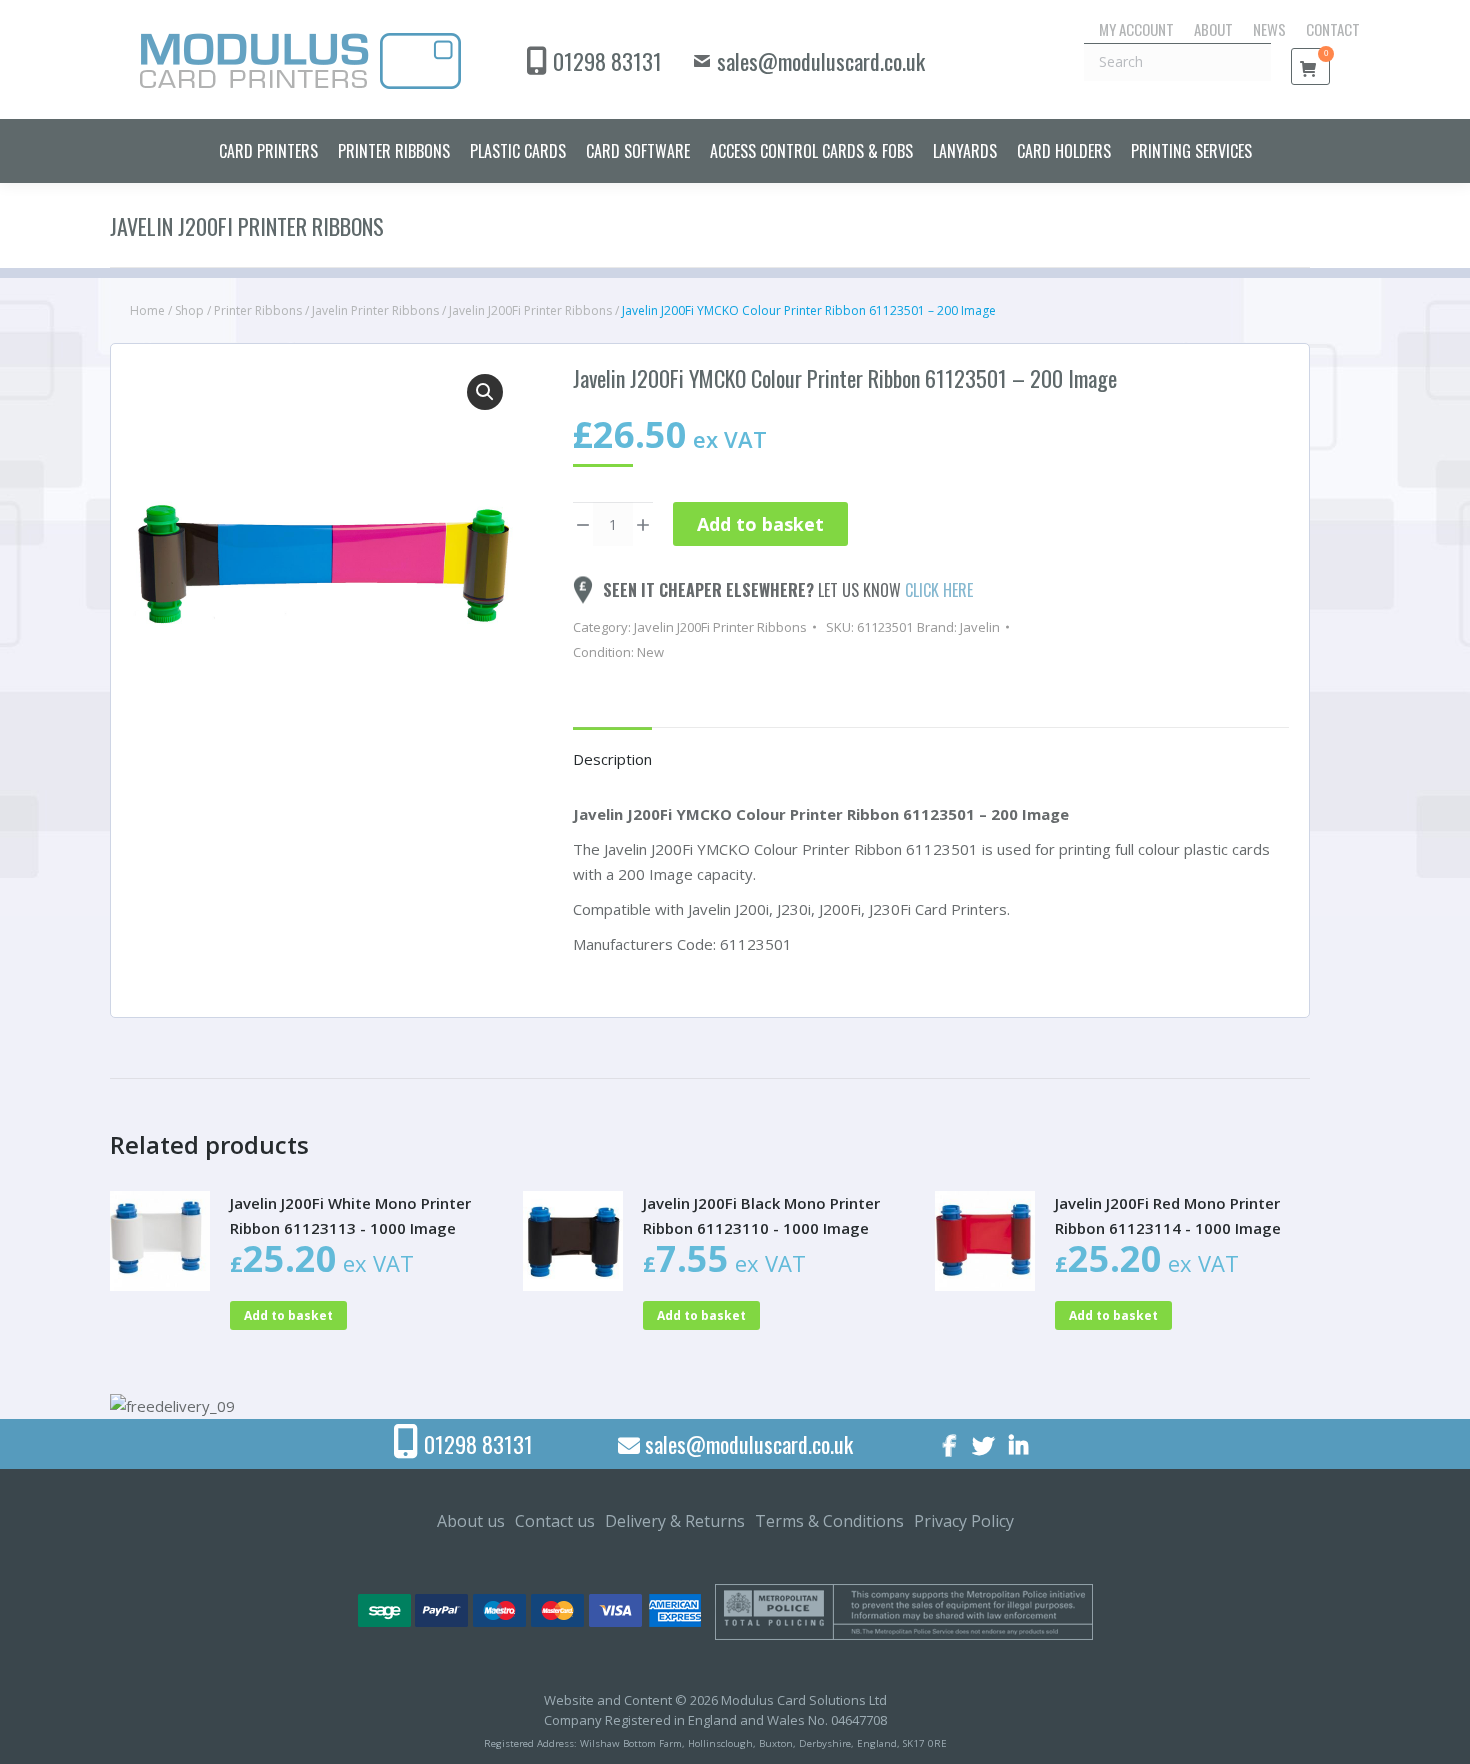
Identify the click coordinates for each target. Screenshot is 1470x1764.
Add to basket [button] (288, 1315)
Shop (189, 310)
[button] (485, 392)
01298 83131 (607, 61)
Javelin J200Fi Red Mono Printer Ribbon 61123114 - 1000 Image (1168, 1215)
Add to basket (760, 524)
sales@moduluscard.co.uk (821, 61)
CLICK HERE (939, 590)
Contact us (555, 1521)
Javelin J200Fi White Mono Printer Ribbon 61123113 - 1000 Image (350, 1215)
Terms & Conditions (829, 1521)
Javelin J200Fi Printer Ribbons (530, 310)
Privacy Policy (964, 1521)
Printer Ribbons (258, 310)
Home (147, 310)
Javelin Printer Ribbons (375, 310)
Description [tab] (612, 759)
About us (471, 1521)
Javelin (980, 627)
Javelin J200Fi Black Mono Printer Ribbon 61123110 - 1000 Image (761, 1215)
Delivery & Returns (675, 1521)
